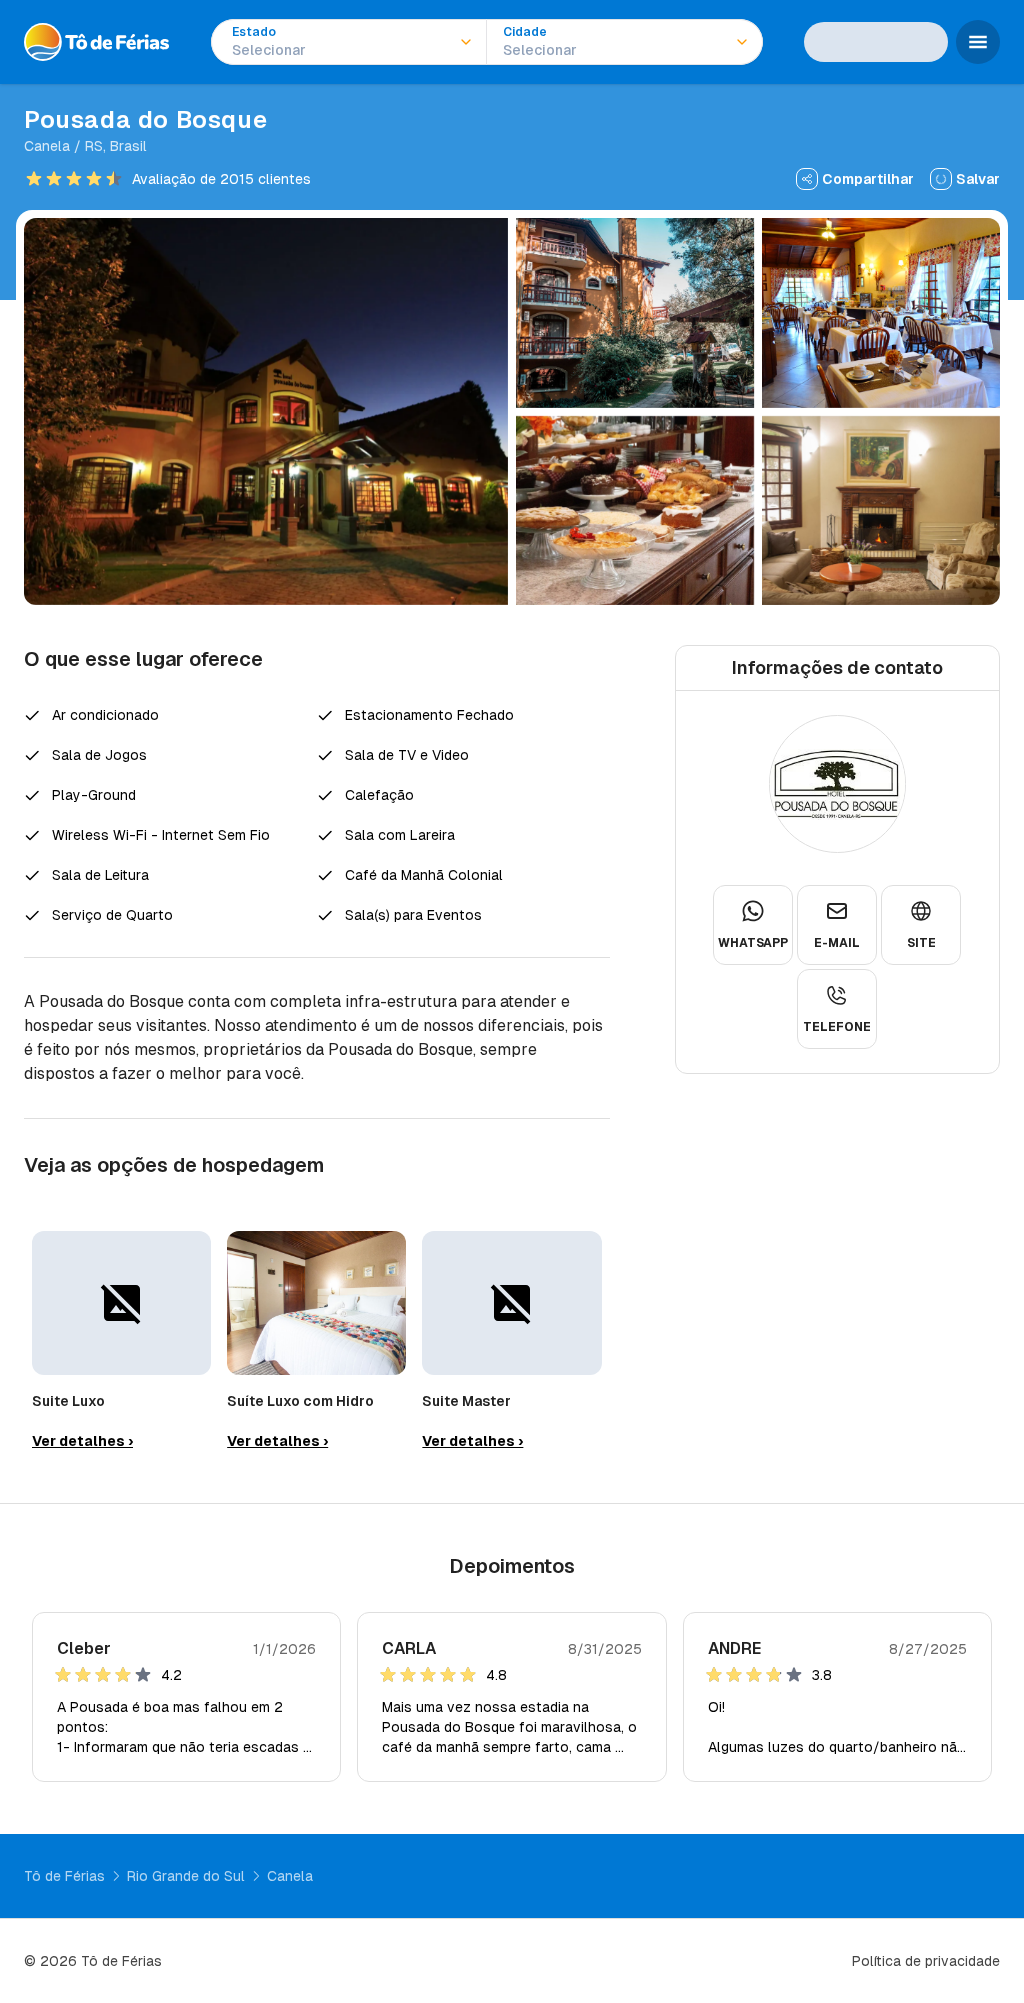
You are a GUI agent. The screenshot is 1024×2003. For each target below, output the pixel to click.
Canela (47, 146)
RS (94, 146)
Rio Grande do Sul (186, 1876)
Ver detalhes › (82, 1441)
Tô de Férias (64, 1876)
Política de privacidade (926, 1961)
